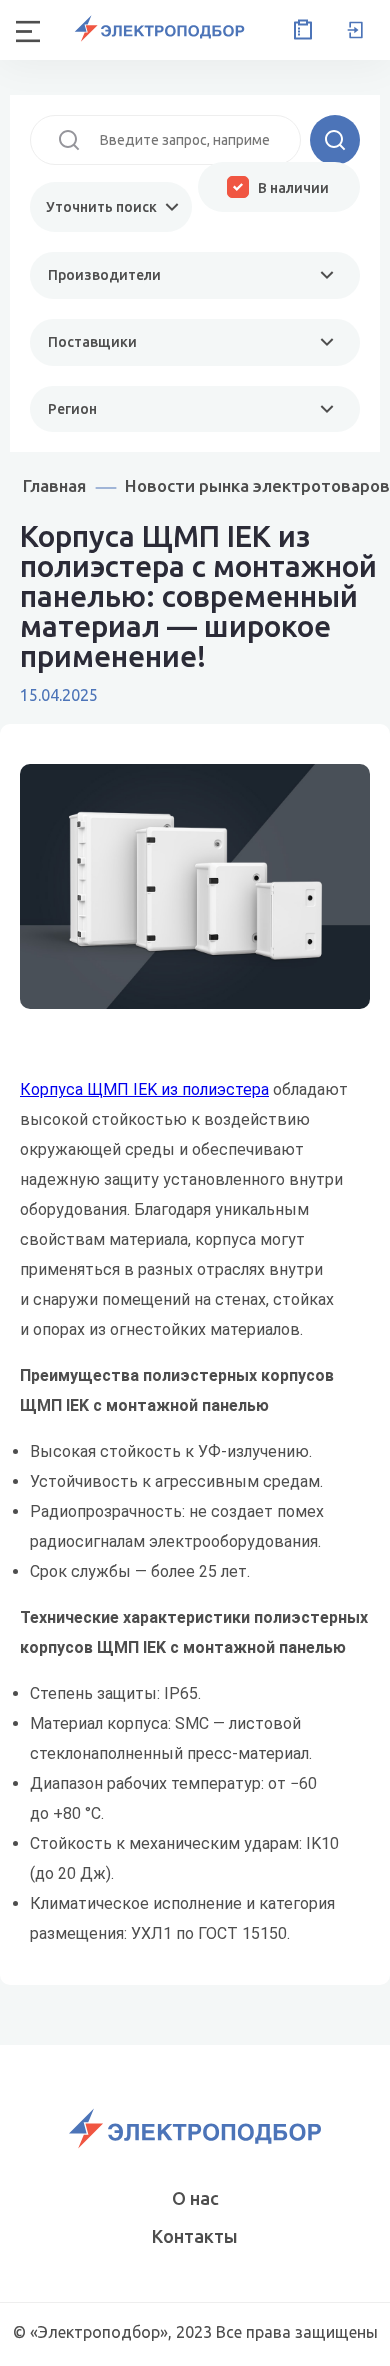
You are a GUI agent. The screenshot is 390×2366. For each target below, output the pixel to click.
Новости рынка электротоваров (257, 485)
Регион (72, 409)
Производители (104, 275)
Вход (355, 30)
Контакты (195, 2236)
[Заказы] (299, 30)
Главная (54, 485)
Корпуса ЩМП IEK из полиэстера (144, 1089)
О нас (195, 2198)
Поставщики (92, 342)
